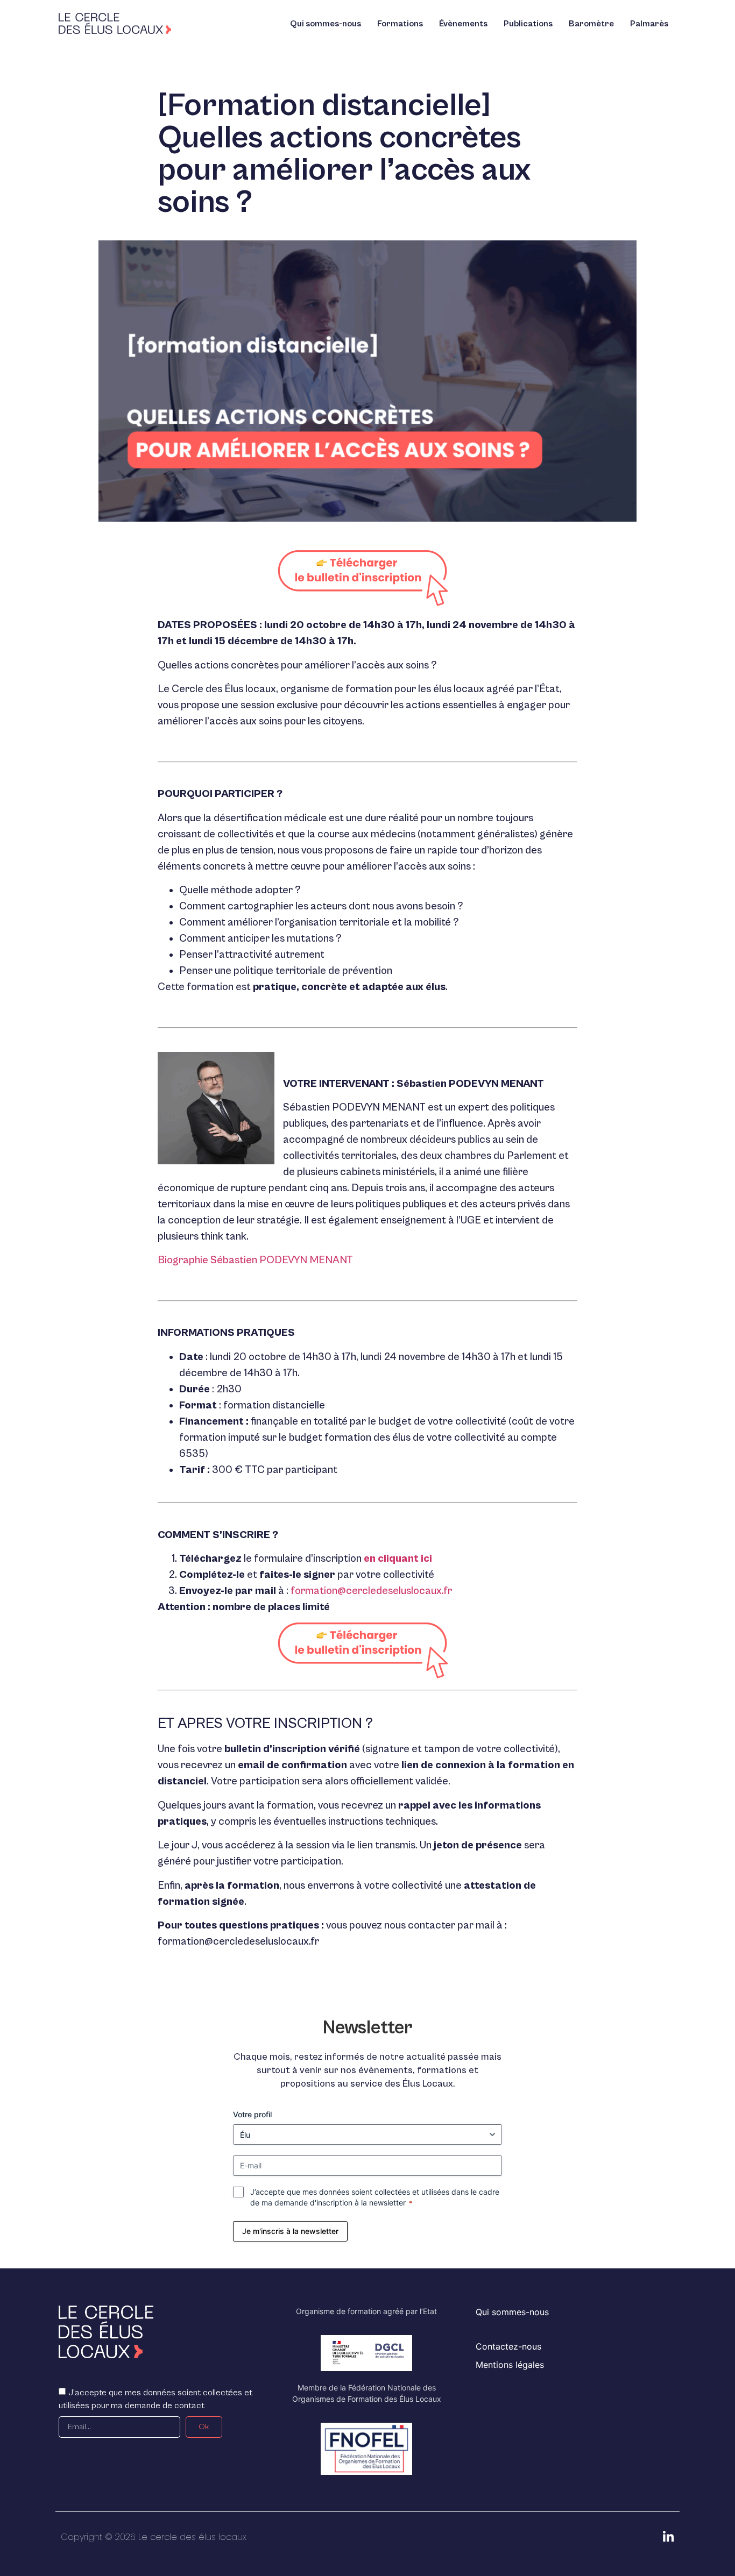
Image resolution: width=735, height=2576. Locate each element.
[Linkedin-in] (668, 2537)
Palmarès (649, 24)
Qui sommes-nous (326, 24)
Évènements (463, 24)
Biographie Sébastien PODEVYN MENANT (255, 1260)
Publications (528, 24)
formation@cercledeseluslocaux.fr (371, 1591)
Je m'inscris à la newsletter (290, 2231)
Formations (400, 24)
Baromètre (591, 24)
